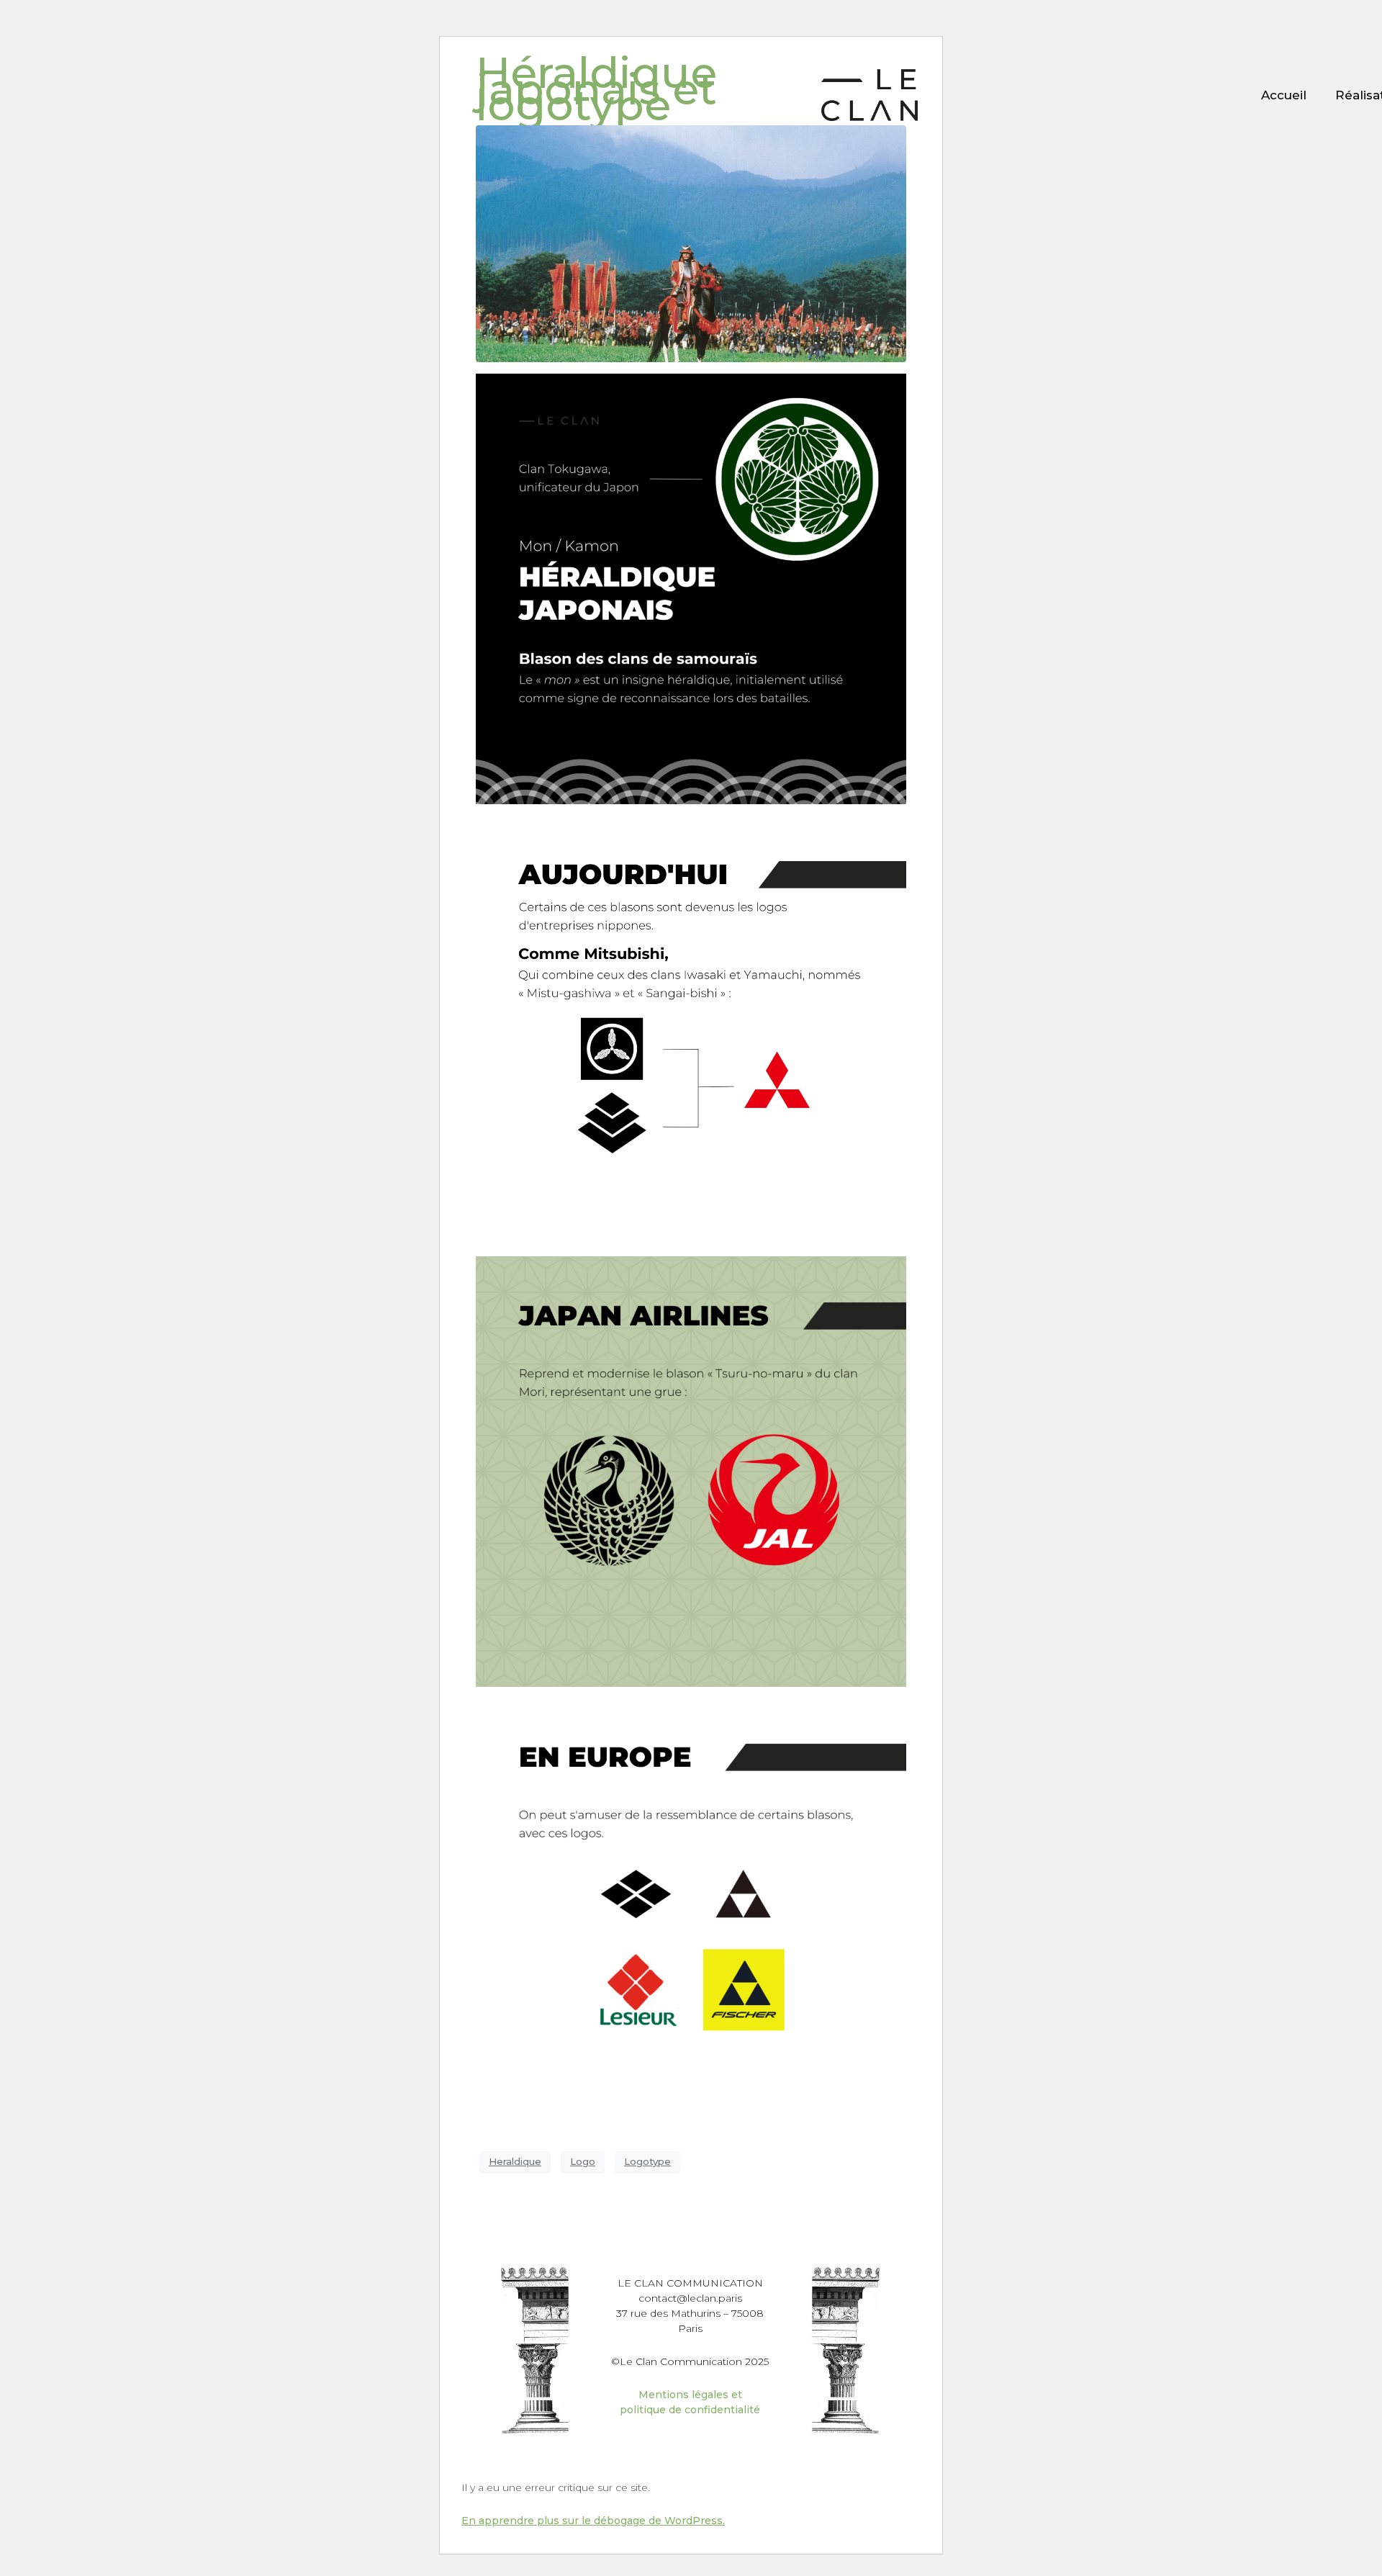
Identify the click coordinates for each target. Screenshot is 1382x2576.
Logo (583, 2161)
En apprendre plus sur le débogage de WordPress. (593, 2521)
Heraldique (515, 2161)
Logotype (647, 2161)
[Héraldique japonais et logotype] (691, 242)
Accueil (1284, 95)
